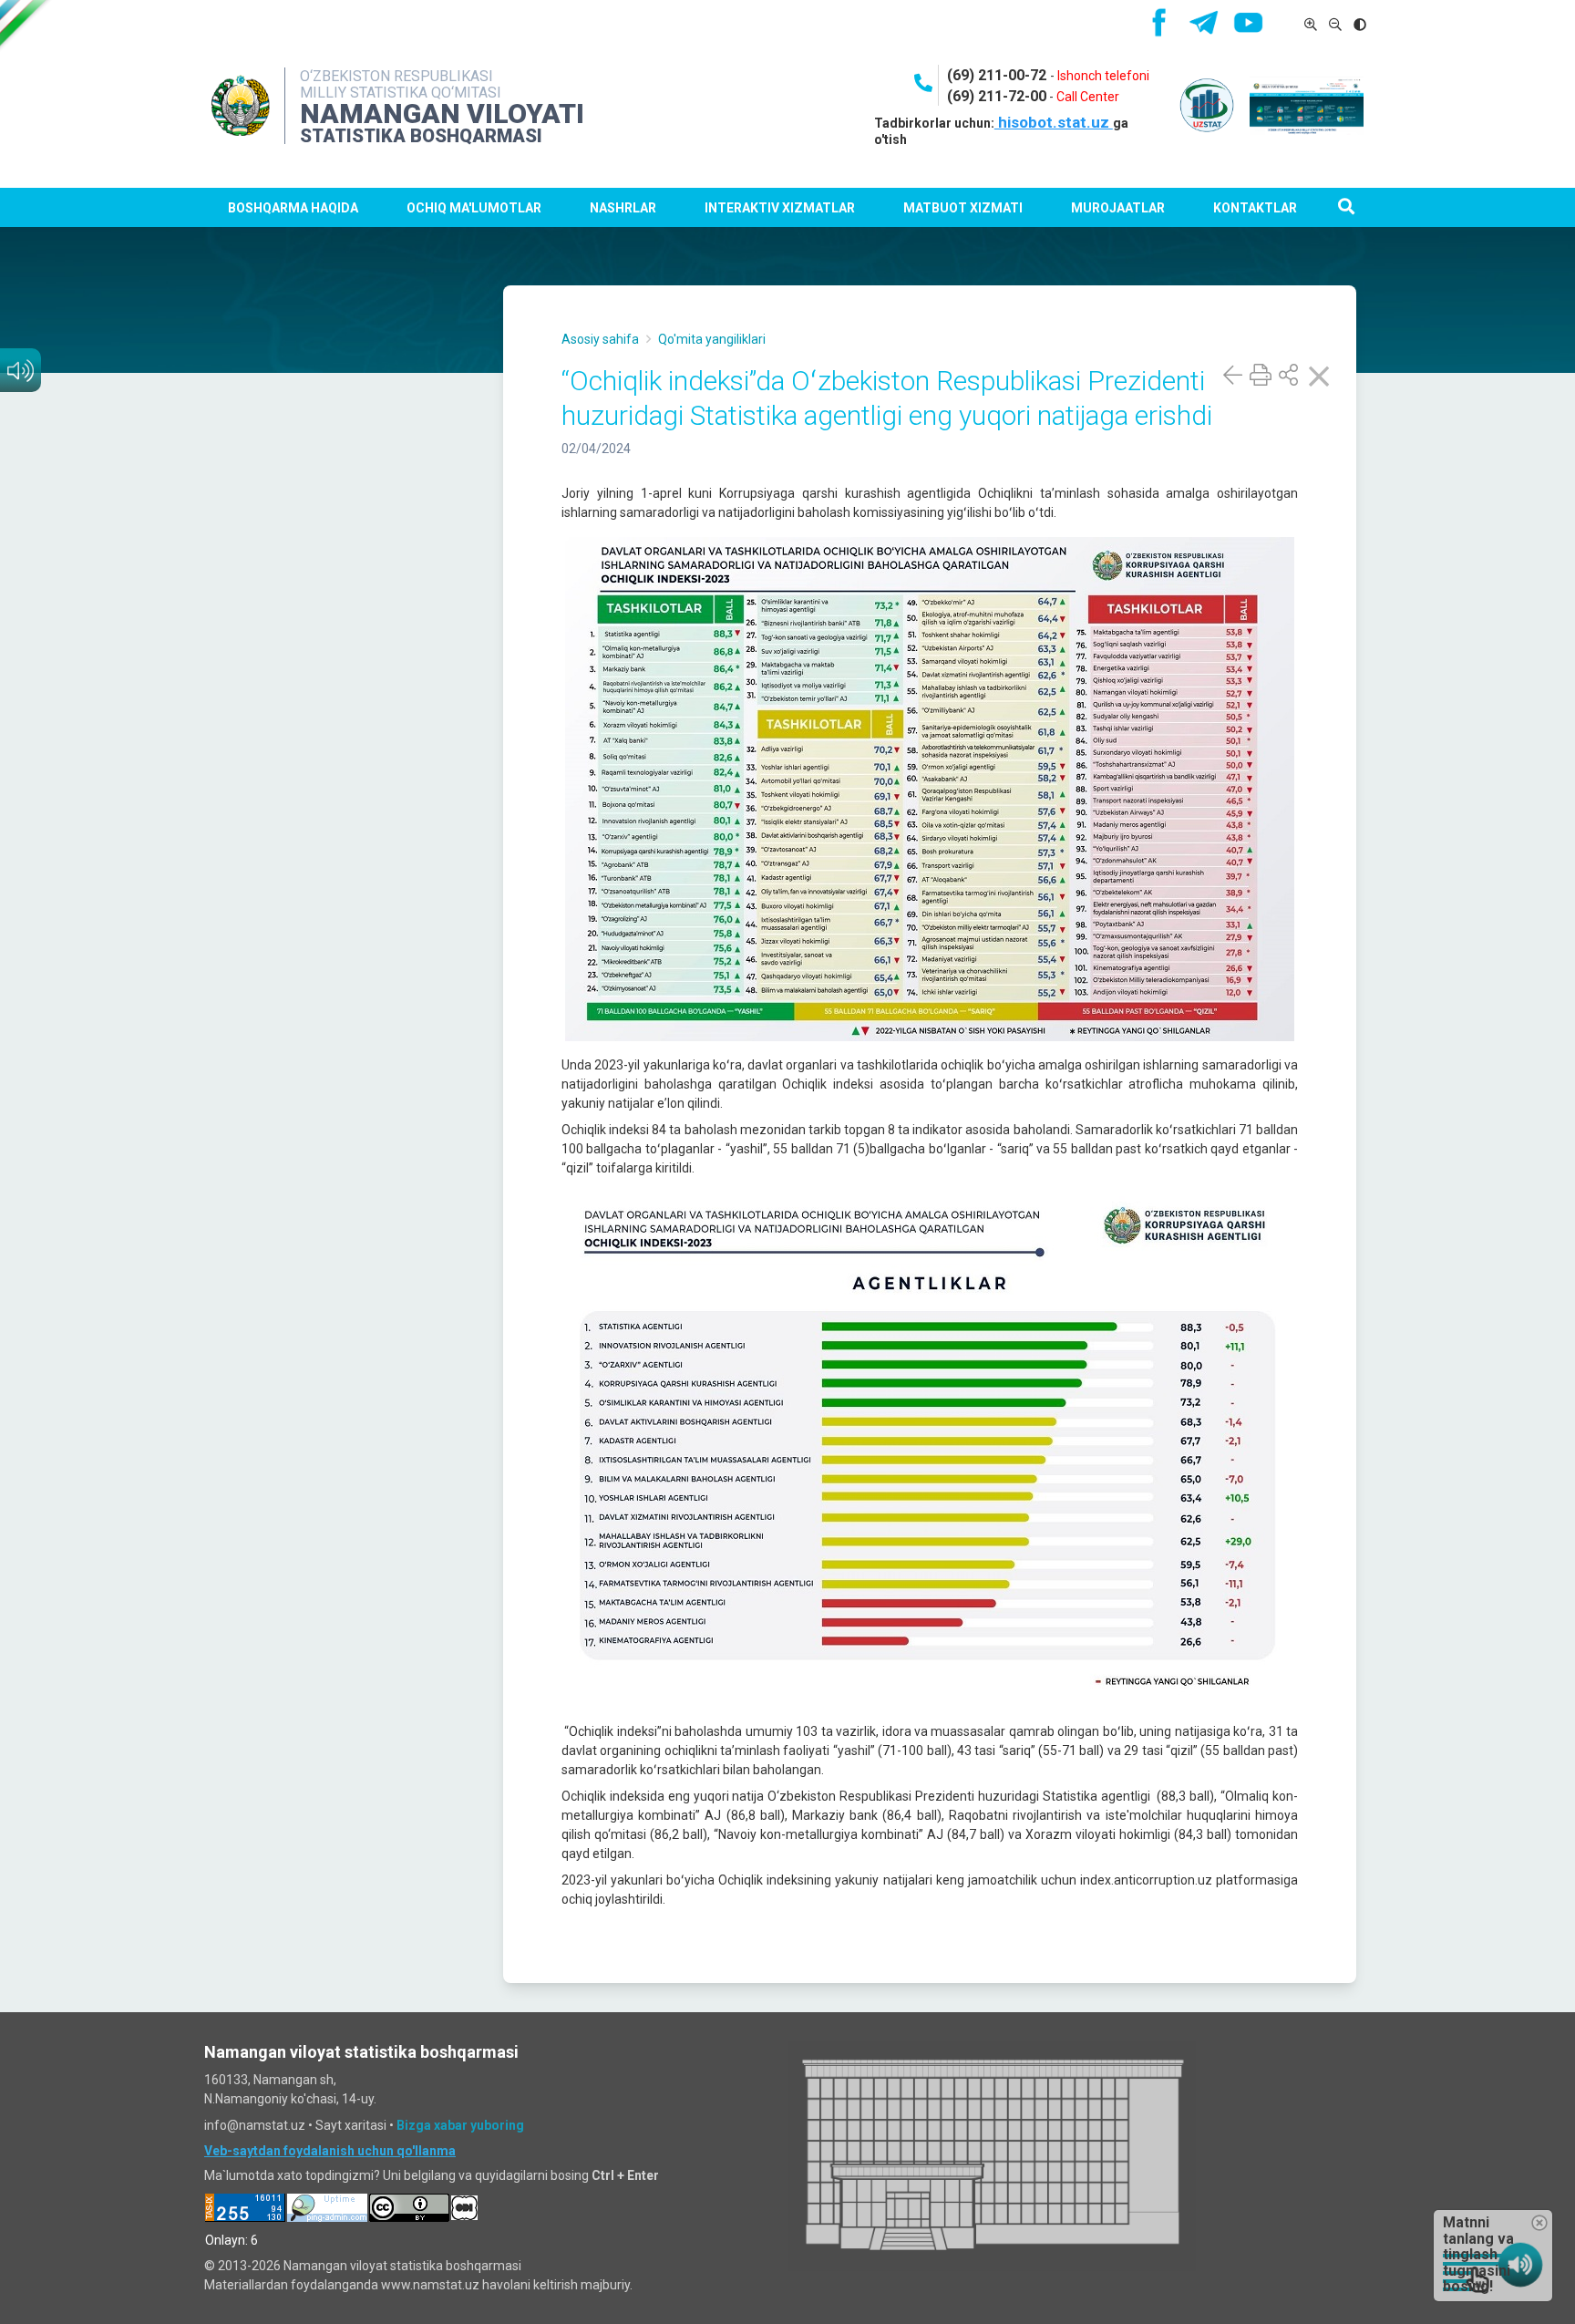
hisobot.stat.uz (1054, 122)
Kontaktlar (1255, 208)
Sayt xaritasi (351, 2125)
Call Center (1088, 97)
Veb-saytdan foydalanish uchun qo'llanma (330, 2151)
